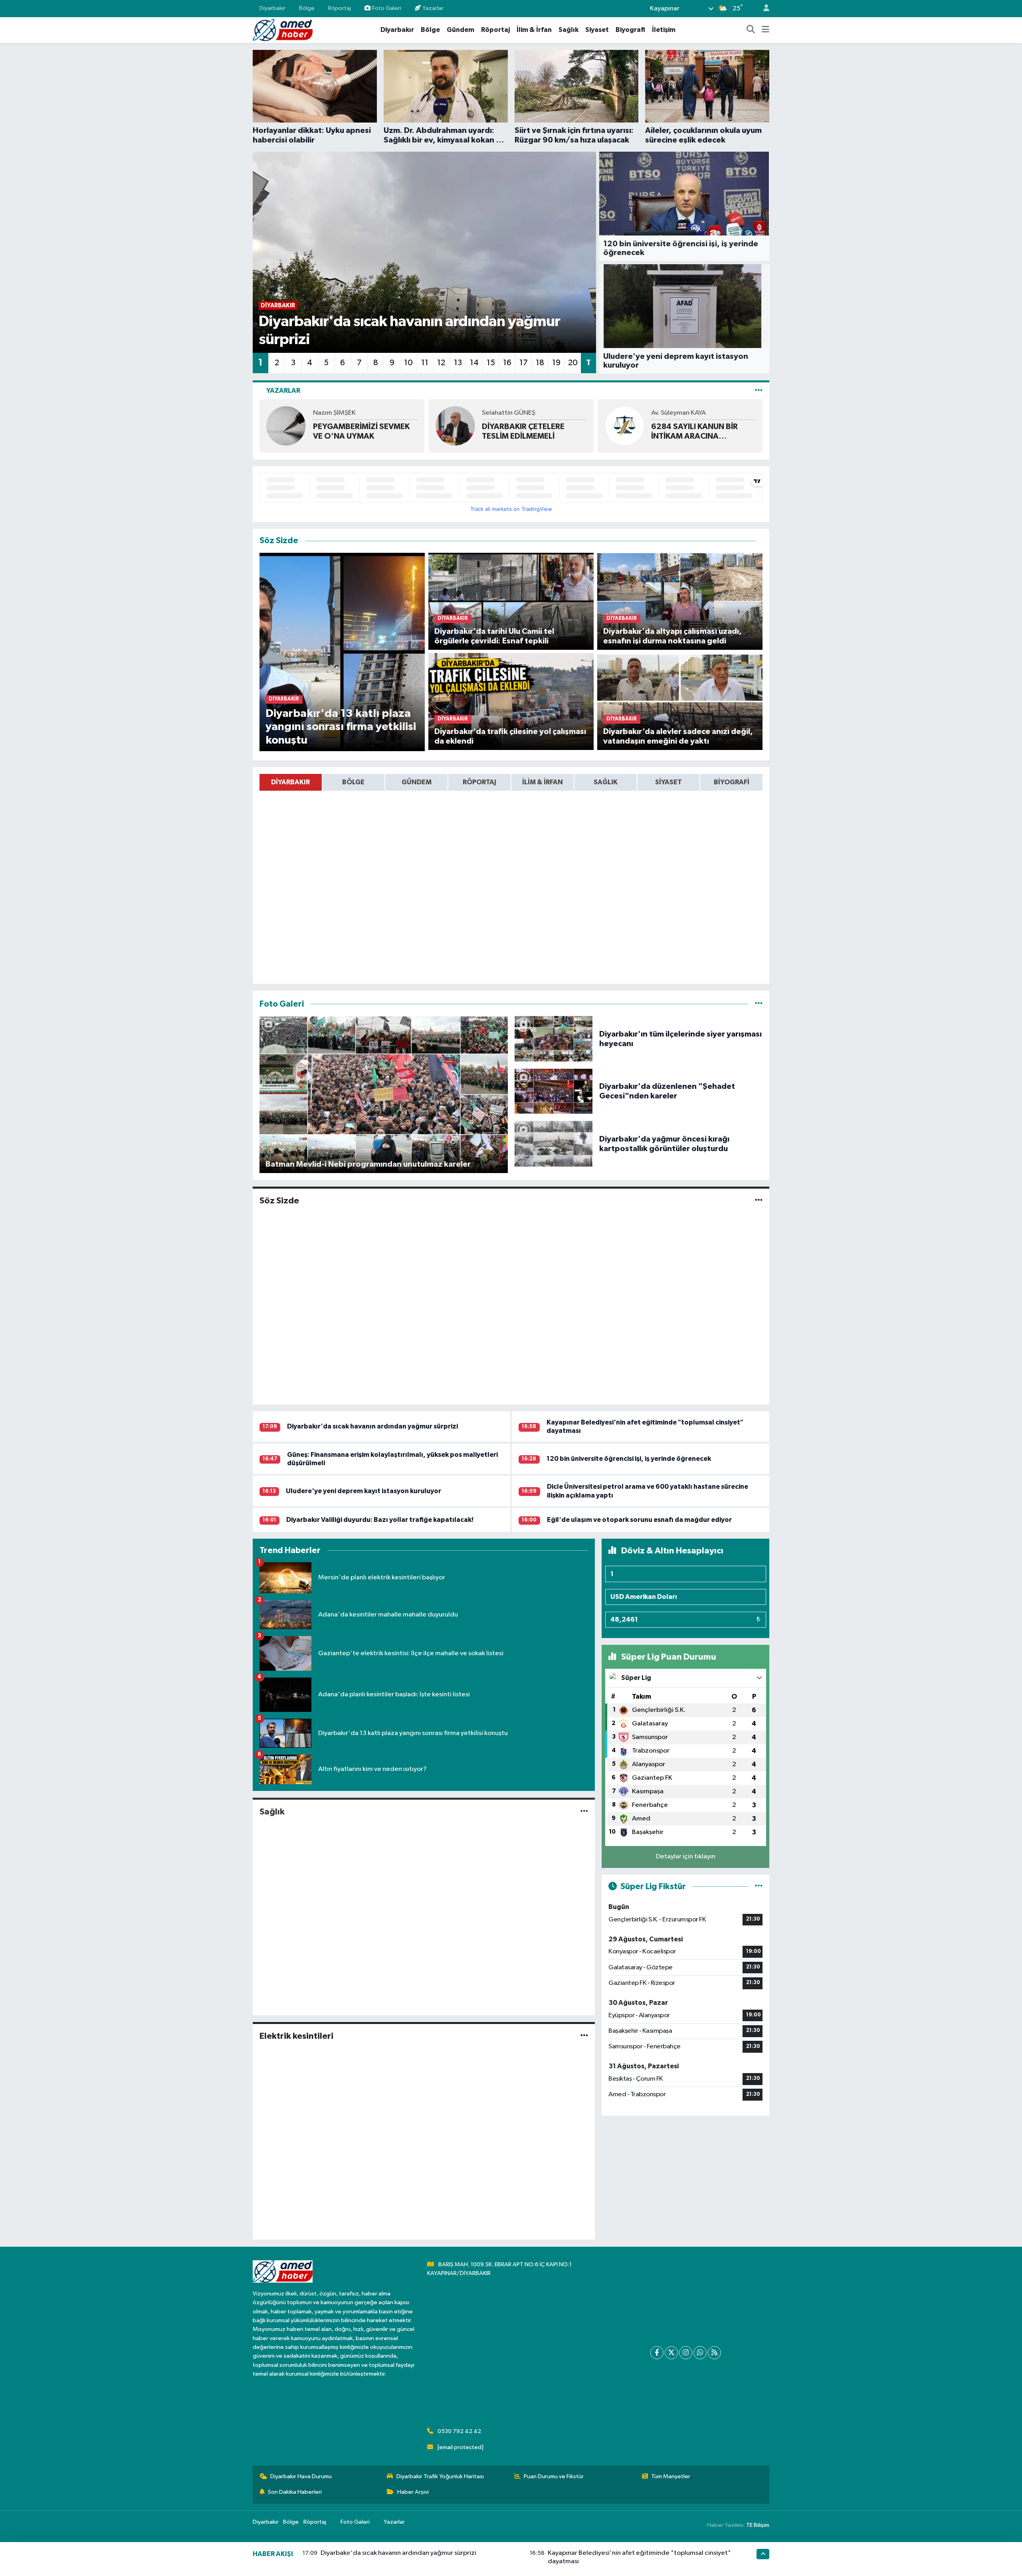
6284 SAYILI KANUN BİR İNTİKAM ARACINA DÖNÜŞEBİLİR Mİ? (525, 432)
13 (458, 363)
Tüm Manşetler (671, 2476)
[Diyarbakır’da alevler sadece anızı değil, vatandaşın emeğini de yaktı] (680, 701)
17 (524, 363)
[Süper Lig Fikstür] (759, 1886)
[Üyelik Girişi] (763, 9)
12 (441, 363)
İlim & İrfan (534, 30)
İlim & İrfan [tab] (543, 782)
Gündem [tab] (417, 782)
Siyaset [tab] (668, 782)
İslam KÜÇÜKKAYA (678, 418)
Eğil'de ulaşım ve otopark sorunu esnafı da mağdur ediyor (639, 1520)
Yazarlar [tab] (283, 391)
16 (507, 363)
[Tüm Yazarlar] (759, 391)
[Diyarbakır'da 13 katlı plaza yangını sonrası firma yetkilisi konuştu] (342, 652)
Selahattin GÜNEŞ (340, 413)
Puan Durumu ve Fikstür (554, 2476)
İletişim (664, 30)
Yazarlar (433, 8)
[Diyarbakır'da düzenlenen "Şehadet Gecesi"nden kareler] (554, 1091)
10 (408, 363)
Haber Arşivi (413, 2492)
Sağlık (568, 30)
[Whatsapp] (700, 2353)
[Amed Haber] (283, 30)
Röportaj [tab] (479, 782)
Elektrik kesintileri (296, 2036)
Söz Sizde (279, 1201)
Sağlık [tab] (606, 782)
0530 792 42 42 (459, 2431)
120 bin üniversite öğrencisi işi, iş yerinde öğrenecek (629, 1459)
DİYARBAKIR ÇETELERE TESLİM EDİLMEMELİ (354, 431)
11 (425, 363)
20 (573, 363)
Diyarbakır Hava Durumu (301, 2476)
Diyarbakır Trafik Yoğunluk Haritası (440, 2476)
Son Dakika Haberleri (295, 2492)
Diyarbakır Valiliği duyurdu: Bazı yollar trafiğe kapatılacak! (380, 1520)
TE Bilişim (758, 2525)
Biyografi (630, 30)
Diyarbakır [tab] (290, 782)
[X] (671, 2353)
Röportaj (340, 8)
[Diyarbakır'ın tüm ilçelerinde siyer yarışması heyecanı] (554, 1039)
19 (556, 363)
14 (474, 363)
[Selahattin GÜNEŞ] (286, 426)
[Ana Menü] (766, 30)
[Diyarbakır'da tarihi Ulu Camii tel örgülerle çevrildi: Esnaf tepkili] (511, 601)
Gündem (460, 30)
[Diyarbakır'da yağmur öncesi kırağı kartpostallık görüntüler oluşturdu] (554, 1144)
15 (491, 363)
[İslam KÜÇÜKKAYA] (624, 426)
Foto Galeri (387, 8)
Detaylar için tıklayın (686, 1857)
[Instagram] (686, 2353)
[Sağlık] (584, 1811)
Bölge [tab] (353, 782)
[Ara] (751, 30)
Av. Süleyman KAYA (509, 413)
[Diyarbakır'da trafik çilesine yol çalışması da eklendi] (511, 701)
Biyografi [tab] (732, 782)
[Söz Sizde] (759, 1201)
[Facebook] (657, 2353)
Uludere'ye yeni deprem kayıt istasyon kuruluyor (363, 1491)
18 (540, 363)
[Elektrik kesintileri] (584, 2036)
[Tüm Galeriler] (759, 1004)
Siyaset (597, 30)
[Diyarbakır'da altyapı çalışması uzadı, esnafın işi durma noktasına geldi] (680, 601)
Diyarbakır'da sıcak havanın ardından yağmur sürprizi (372, 1426)
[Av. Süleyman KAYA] (455, 426)
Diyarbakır (272, 8)
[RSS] (714, 2353)
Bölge (307, 8)
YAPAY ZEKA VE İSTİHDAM (699, 431)
